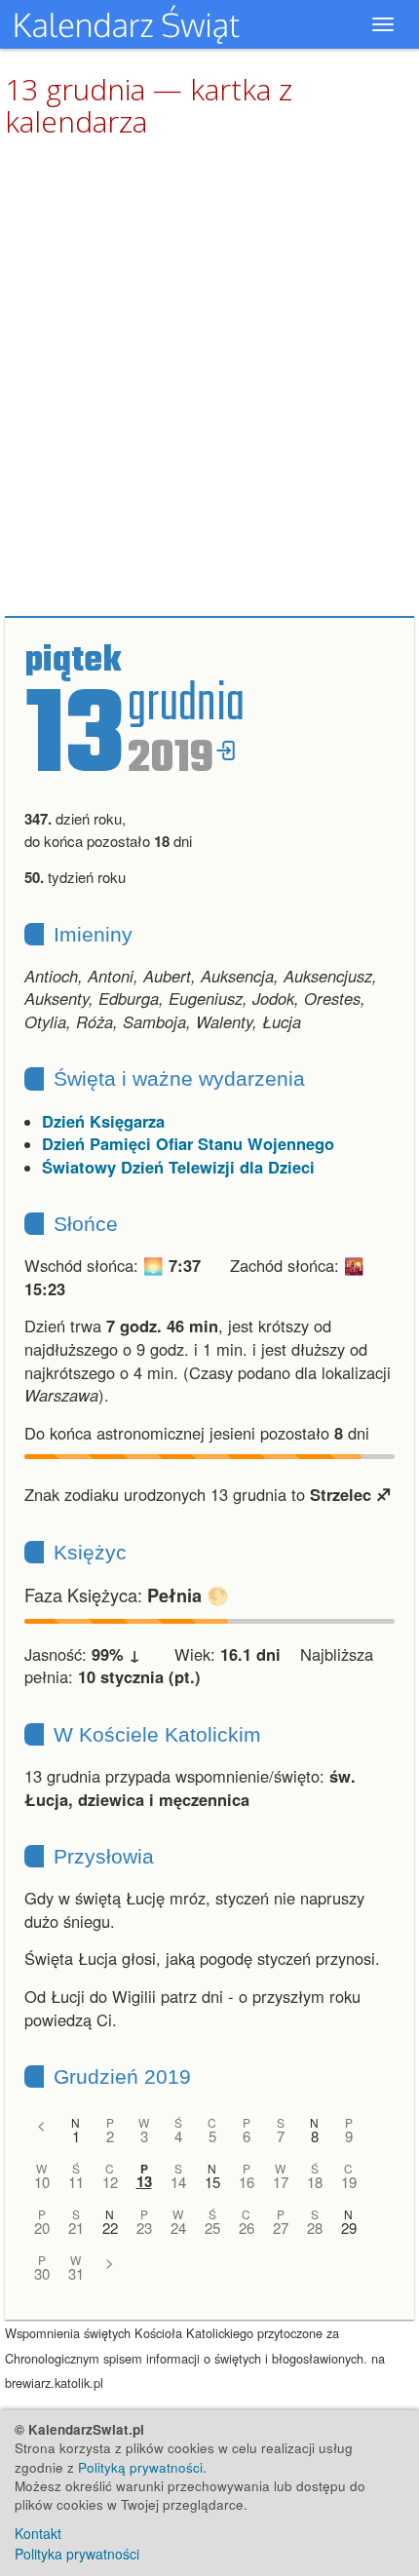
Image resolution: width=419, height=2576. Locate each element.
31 (76, 2273)
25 (212, 2228)
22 (110, 2228)
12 (110, 2182)
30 (42, 2273)
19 (349, 2182)
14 (178, 2182)
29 (349, 2228)
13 (144, 2182)
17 (281, 2182)
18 (315, 2182)
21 (76, 2228)
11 (76, 2182)
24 (178, 2228)
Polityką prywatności (140, 2467)
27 (281, 2228)
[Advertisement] (209, 378)
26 (247, 2228)
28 (315, 2228)
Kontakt (38, 2533)
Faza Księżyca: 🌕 (127, 1595)
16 (247, 2182)
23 (144, 2228)
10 (42, 2182)
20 (42, 2228)
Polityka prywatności (77, 2554)
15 (212, 2182)
